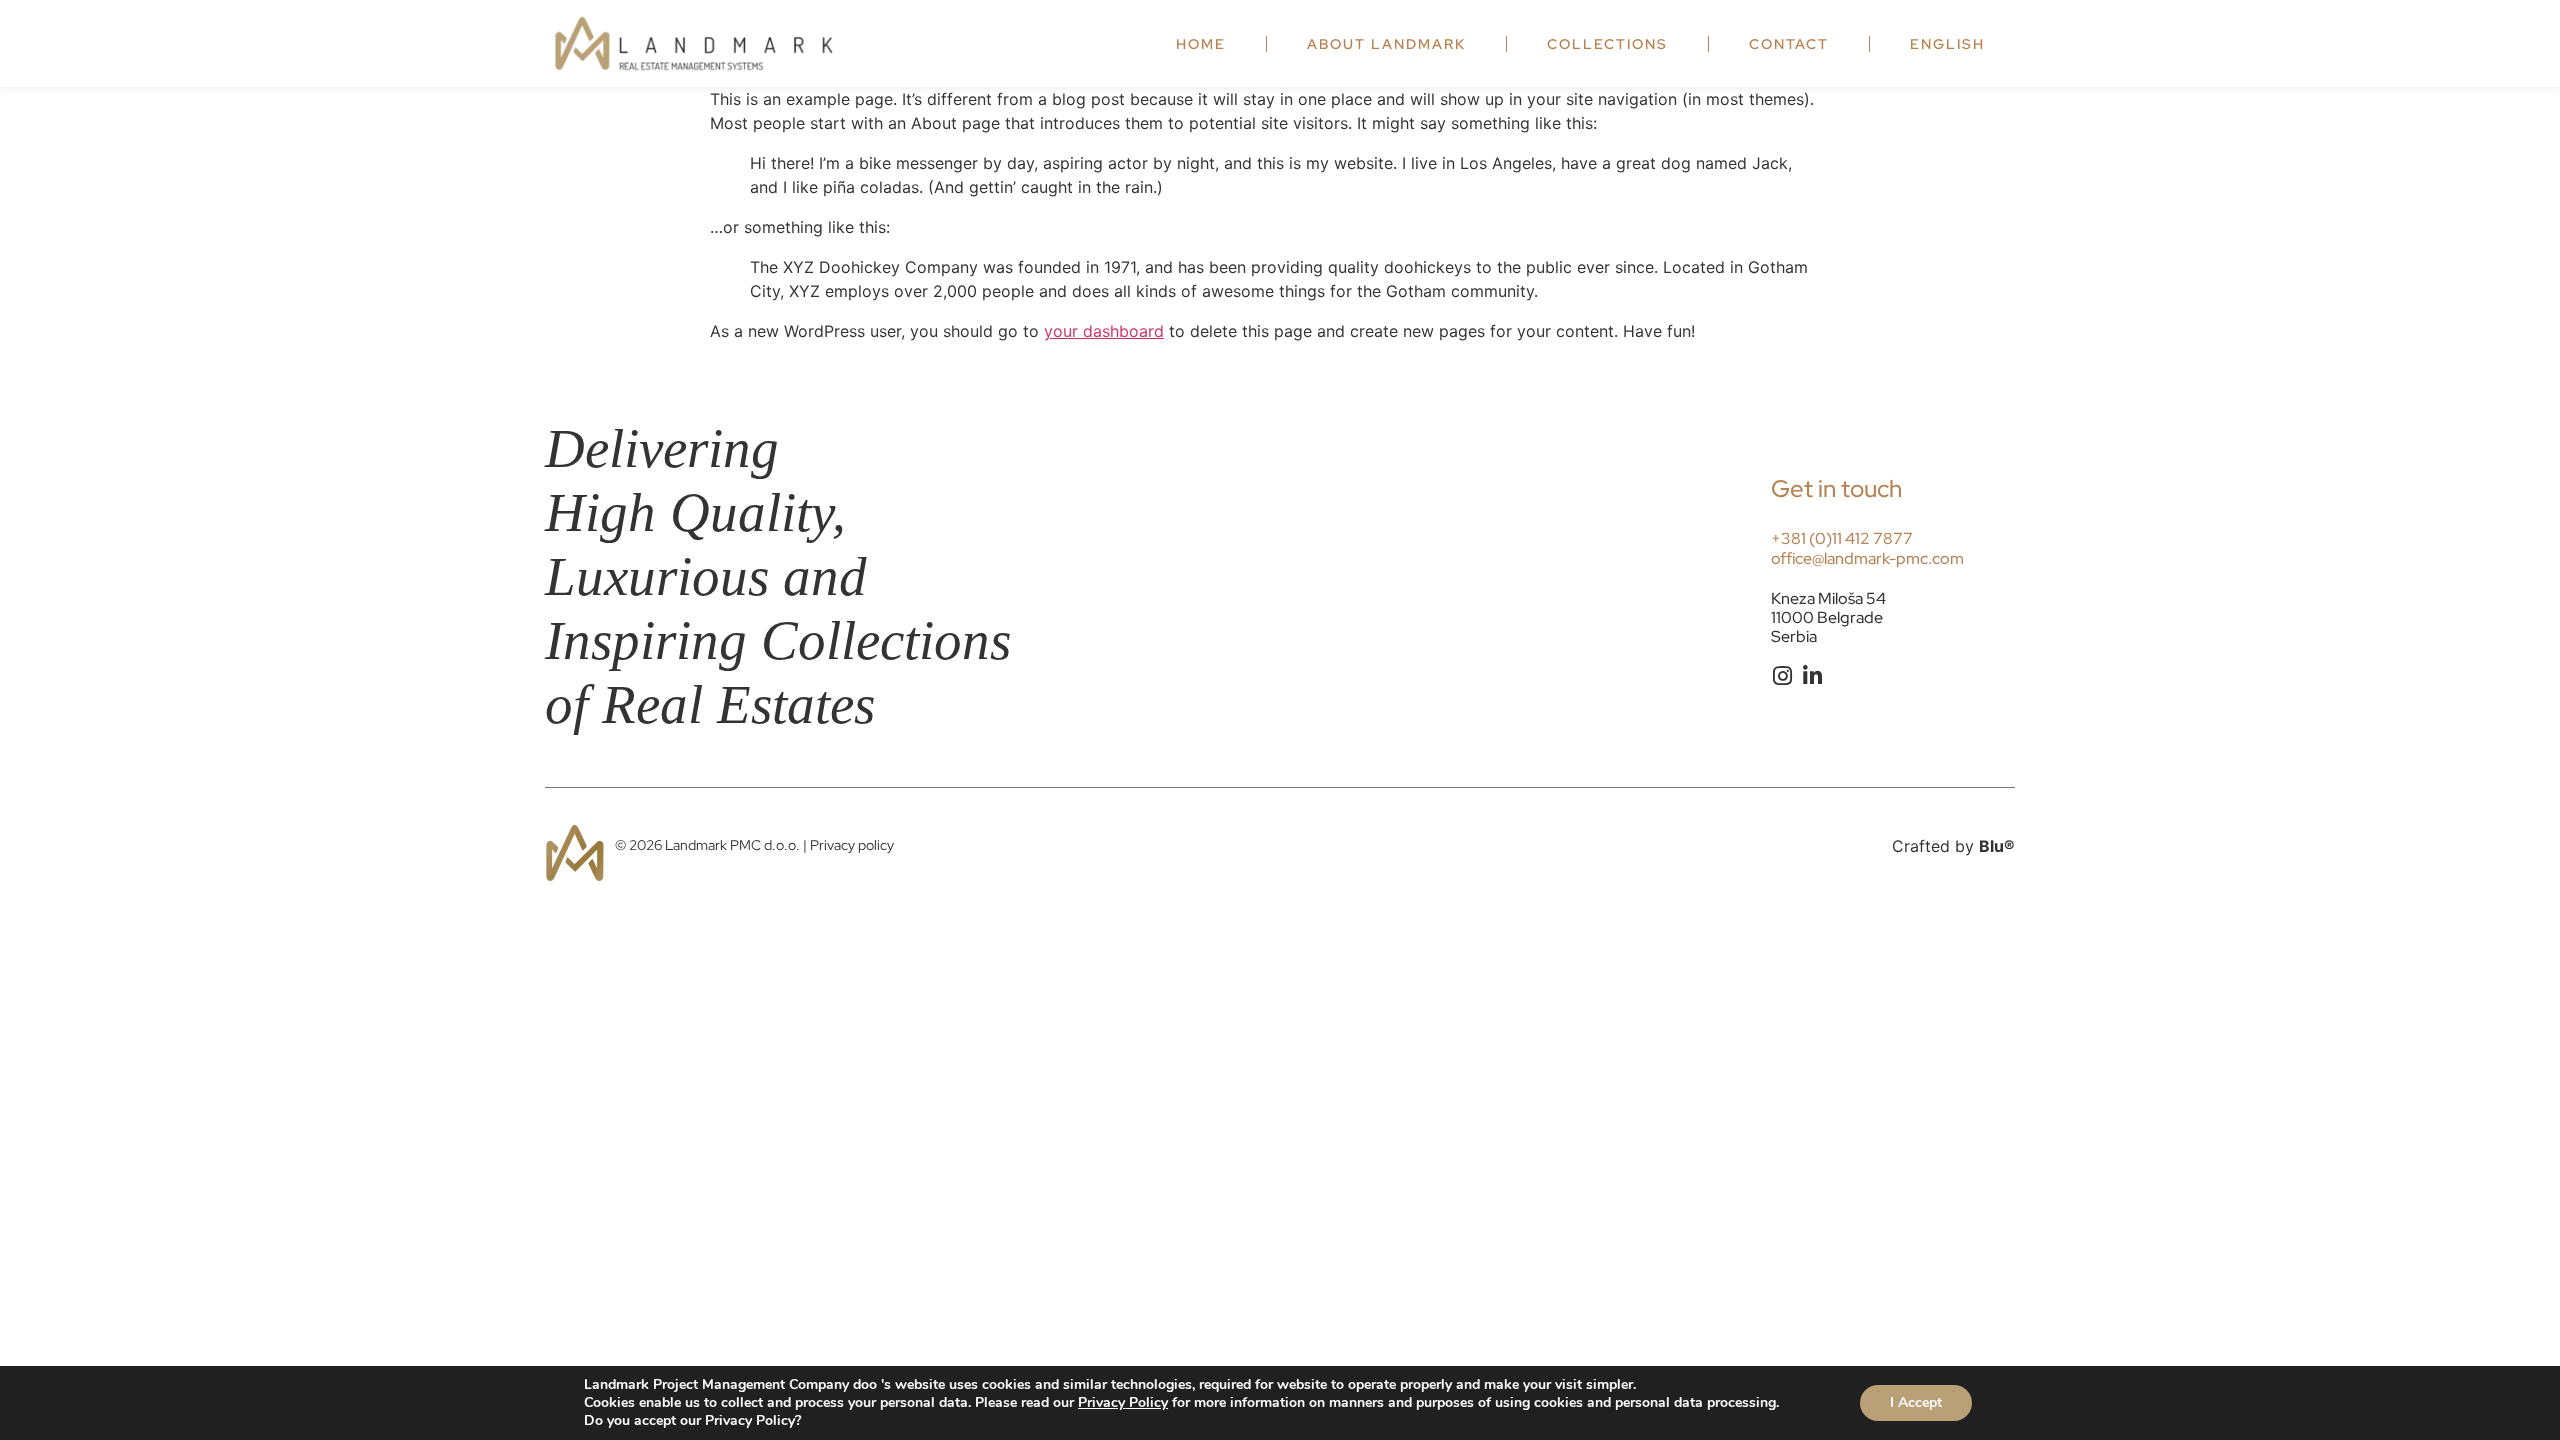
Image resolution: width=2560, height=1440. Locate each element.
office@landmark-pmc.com (1867, 558)
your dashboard (1104, 331)
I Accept (1916, 1402)
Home (1201, 44)
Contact (1789, 44)
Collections (1607, 44)
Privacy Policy (1123, 1402)
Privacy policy (852, 845)
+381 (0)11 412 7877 (1842, 538)
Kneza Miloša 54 (1828, 598)
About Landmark (1386, 44)
